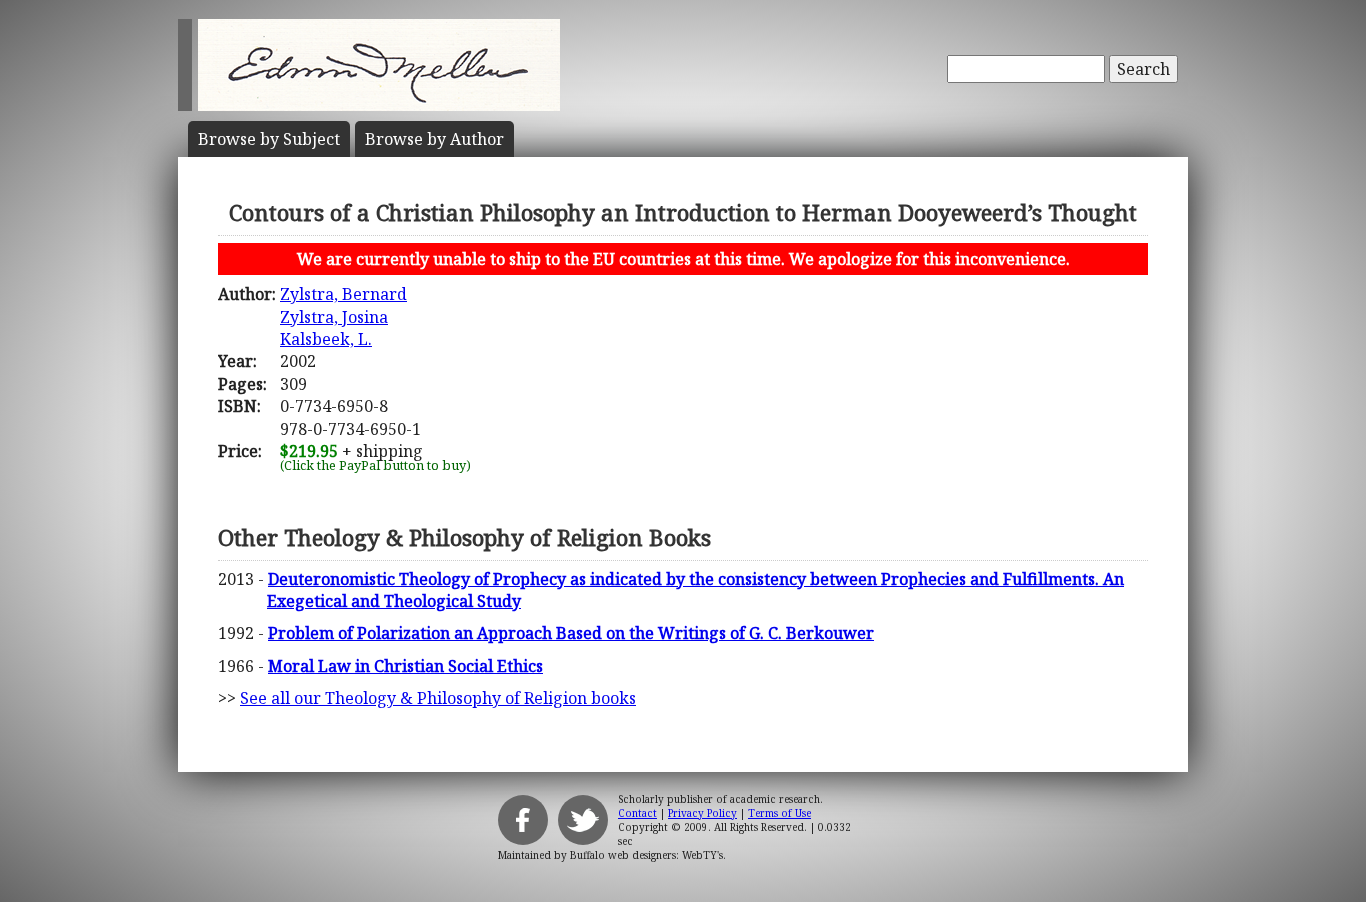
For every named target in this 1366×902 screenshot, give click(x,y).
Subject (269, 139)
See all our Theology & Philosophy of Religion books (438, 698)
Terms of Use (779, 813)
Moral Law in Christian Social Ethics (405, 666)
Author (434, 139)
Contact (637, 813)
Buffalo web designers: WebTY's (646, 855)
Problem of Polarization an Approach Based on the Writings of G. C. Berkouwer (571, 633)
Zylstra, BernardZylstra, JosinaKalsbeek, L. (343, 316)
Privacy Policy (702, 813)
